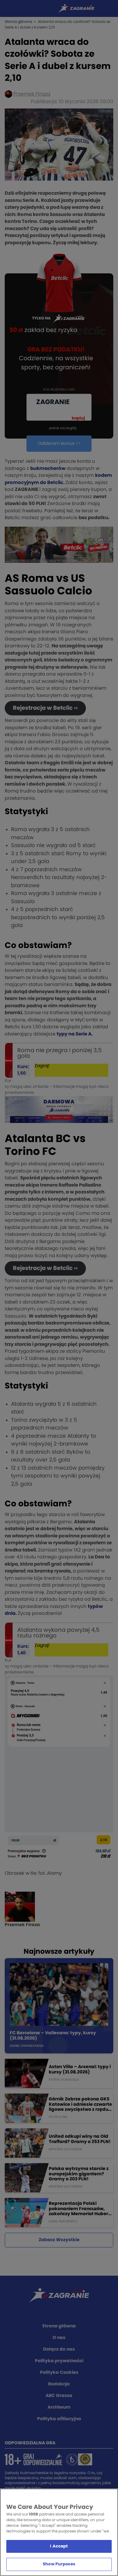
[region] (59, 2532)
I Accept (59, 2546)
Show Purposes (59, 2564)
